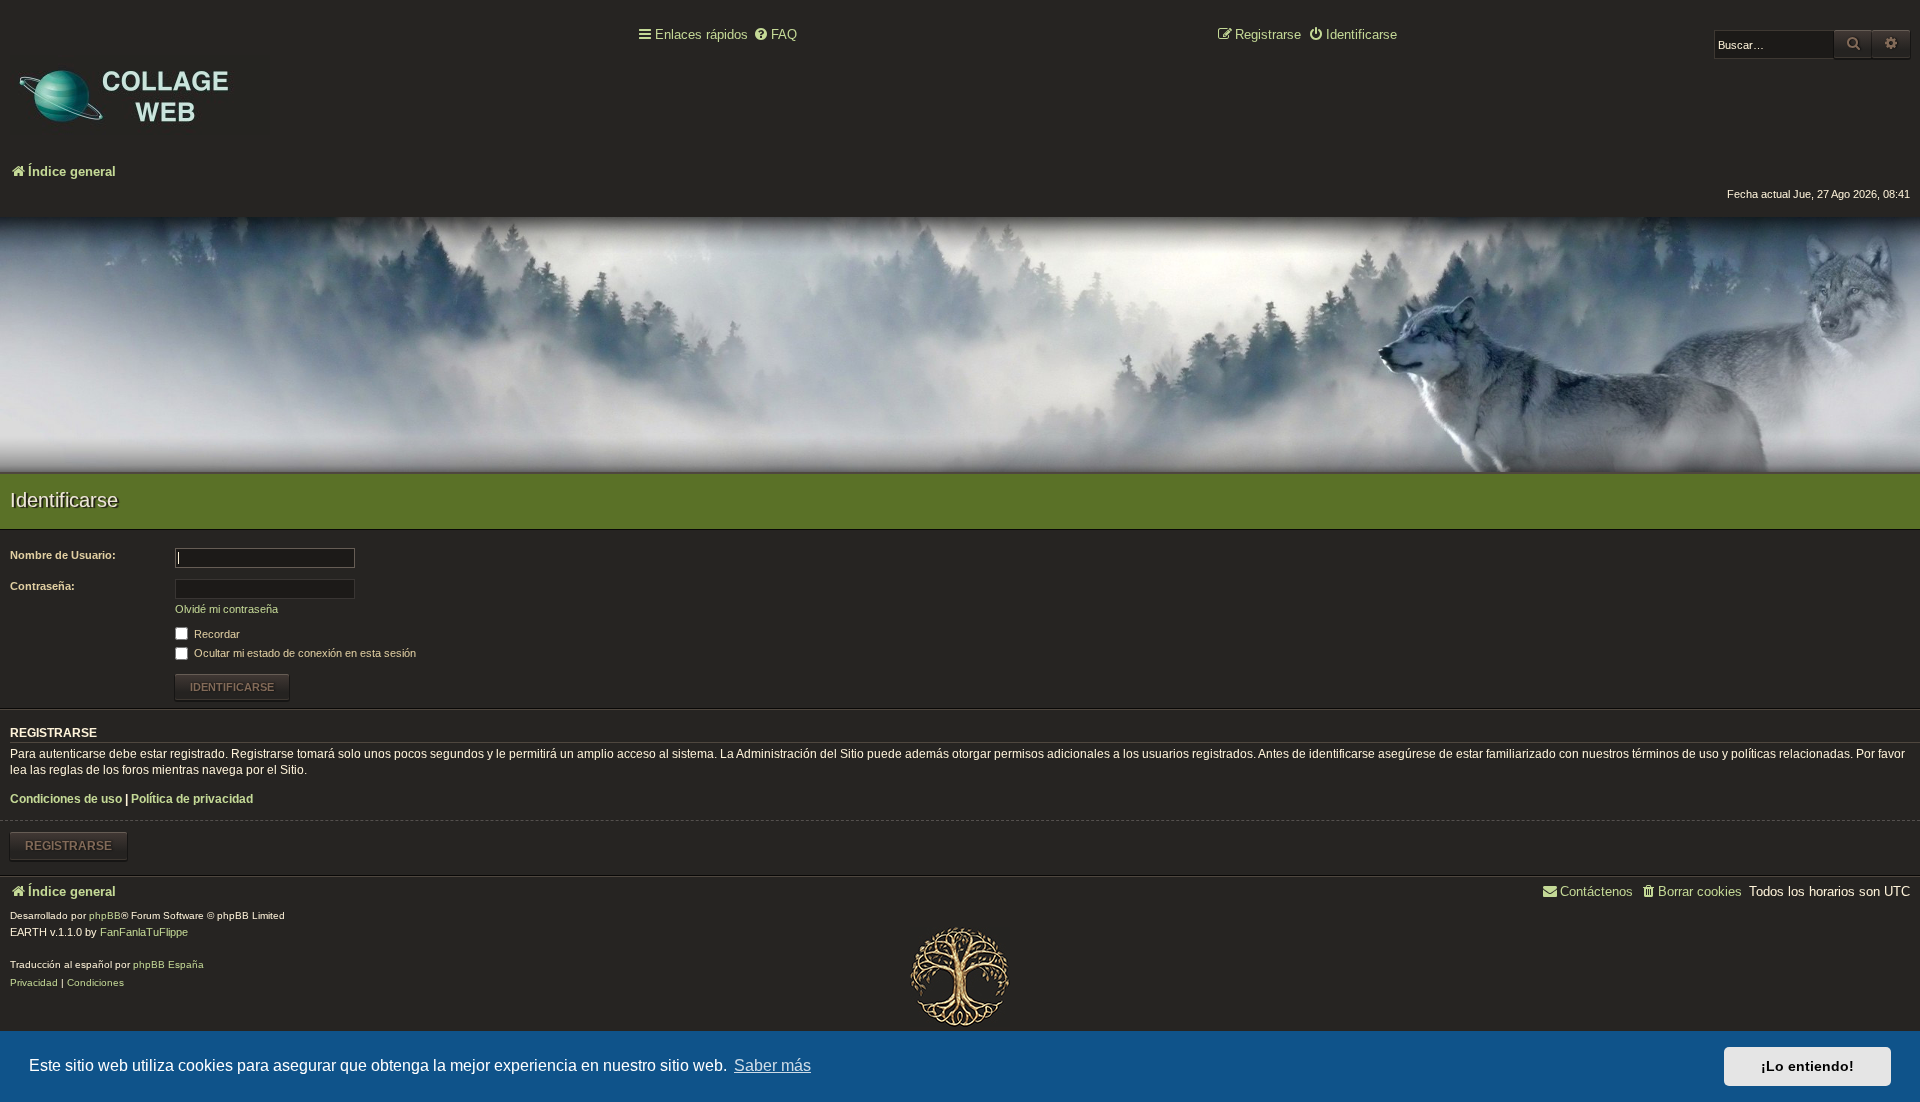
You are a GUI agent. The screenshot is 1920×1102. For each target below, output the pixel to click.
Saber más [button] (772, 1065)
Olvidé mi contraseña (226, 609)
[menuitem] (775, 35)
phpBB (105, 915)
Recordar (215, 634)
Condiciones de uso (66, 799)
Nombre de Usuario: (63, 555)
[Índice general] (140, 81)
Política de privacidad (192, 799)
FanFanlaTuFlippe (144, 932)
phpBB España (168, 964)
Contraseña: (42, 586)
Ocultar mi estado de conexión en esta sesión (303, 653)
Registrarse (68, 846)
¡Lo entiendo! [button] (1807, 1066)
